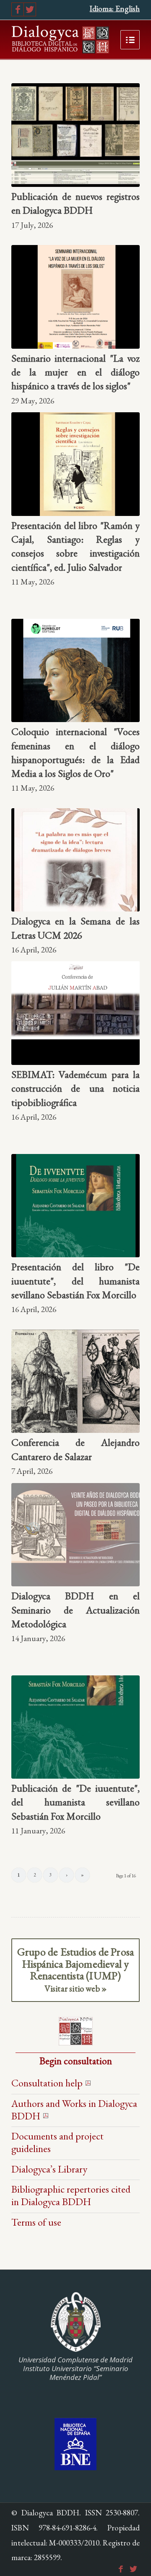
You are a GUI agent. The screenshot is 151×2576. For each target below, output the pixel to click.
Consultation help (47, 2083)
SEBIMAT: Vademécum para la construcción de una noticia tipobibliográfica (75, 1088)
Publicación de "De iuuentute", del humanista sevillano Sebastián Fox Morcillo (75, 1802)
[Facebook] (18, 9)
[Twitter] (30, 9)
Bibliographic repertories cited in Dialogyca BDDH (71, 2195)
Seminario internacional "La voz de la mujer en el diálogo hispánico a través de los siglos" (75, 372)
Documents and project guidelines (57, 2142)
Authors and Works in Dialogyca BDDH (74, 2110)
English (128, 9)
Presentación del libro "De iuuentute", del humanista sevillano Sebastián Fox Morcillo (75, 1281)
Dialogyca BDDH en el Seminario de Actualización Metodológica (75, 1610)
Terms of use (36, 2222)
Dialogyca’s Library (49, 2169)
